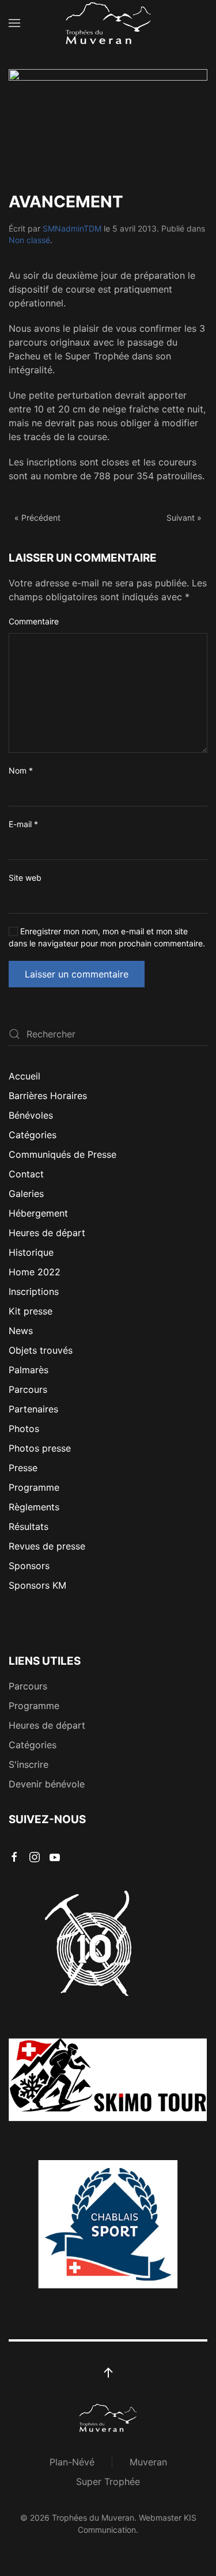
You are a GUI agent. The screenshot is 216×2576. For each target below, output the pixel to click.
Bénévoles (31, 1115)
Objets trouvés (41, 1350)
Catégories (33, 1135)
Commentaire (34, 621)
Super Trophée (108, 2482)
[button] (14, 23)
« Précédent (37, 518)
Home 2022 (35, 1272)
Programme (34, 1487)
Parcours (28, 1389)
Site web (25, 878)
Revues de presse (47, 1546)
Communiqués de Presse (62, 1154)
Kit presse (31, 1311)
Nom (21, 770)
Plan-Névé (72, 2462)
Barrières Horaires (48, 1096)
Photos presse (40, 1448)
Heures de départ (47, 1233)
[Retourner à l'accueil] (108, 23)
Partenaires (33, 1409)
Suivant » (184, 518)
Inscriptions (34, 1291)
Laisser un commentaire (77, 974)
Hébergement (38, 1213)
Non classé (29, 240)
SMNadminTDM (72, 228)
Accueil (24, 1076)
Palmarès (29, 1370)
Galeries (26, 1194)
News (21, 1331)
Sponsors (29, 1566)
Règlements (34, 1507)
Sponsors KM (37, 1585)
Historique (31, 1252)
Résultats (29, 1526)
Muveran (148, 2462)
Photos (24, 1429)
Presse (23, 1468)
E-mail (23, 824)
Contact (26, 1174)
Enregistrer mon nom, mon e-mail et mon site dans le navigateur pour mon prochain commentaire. (107, 937)
